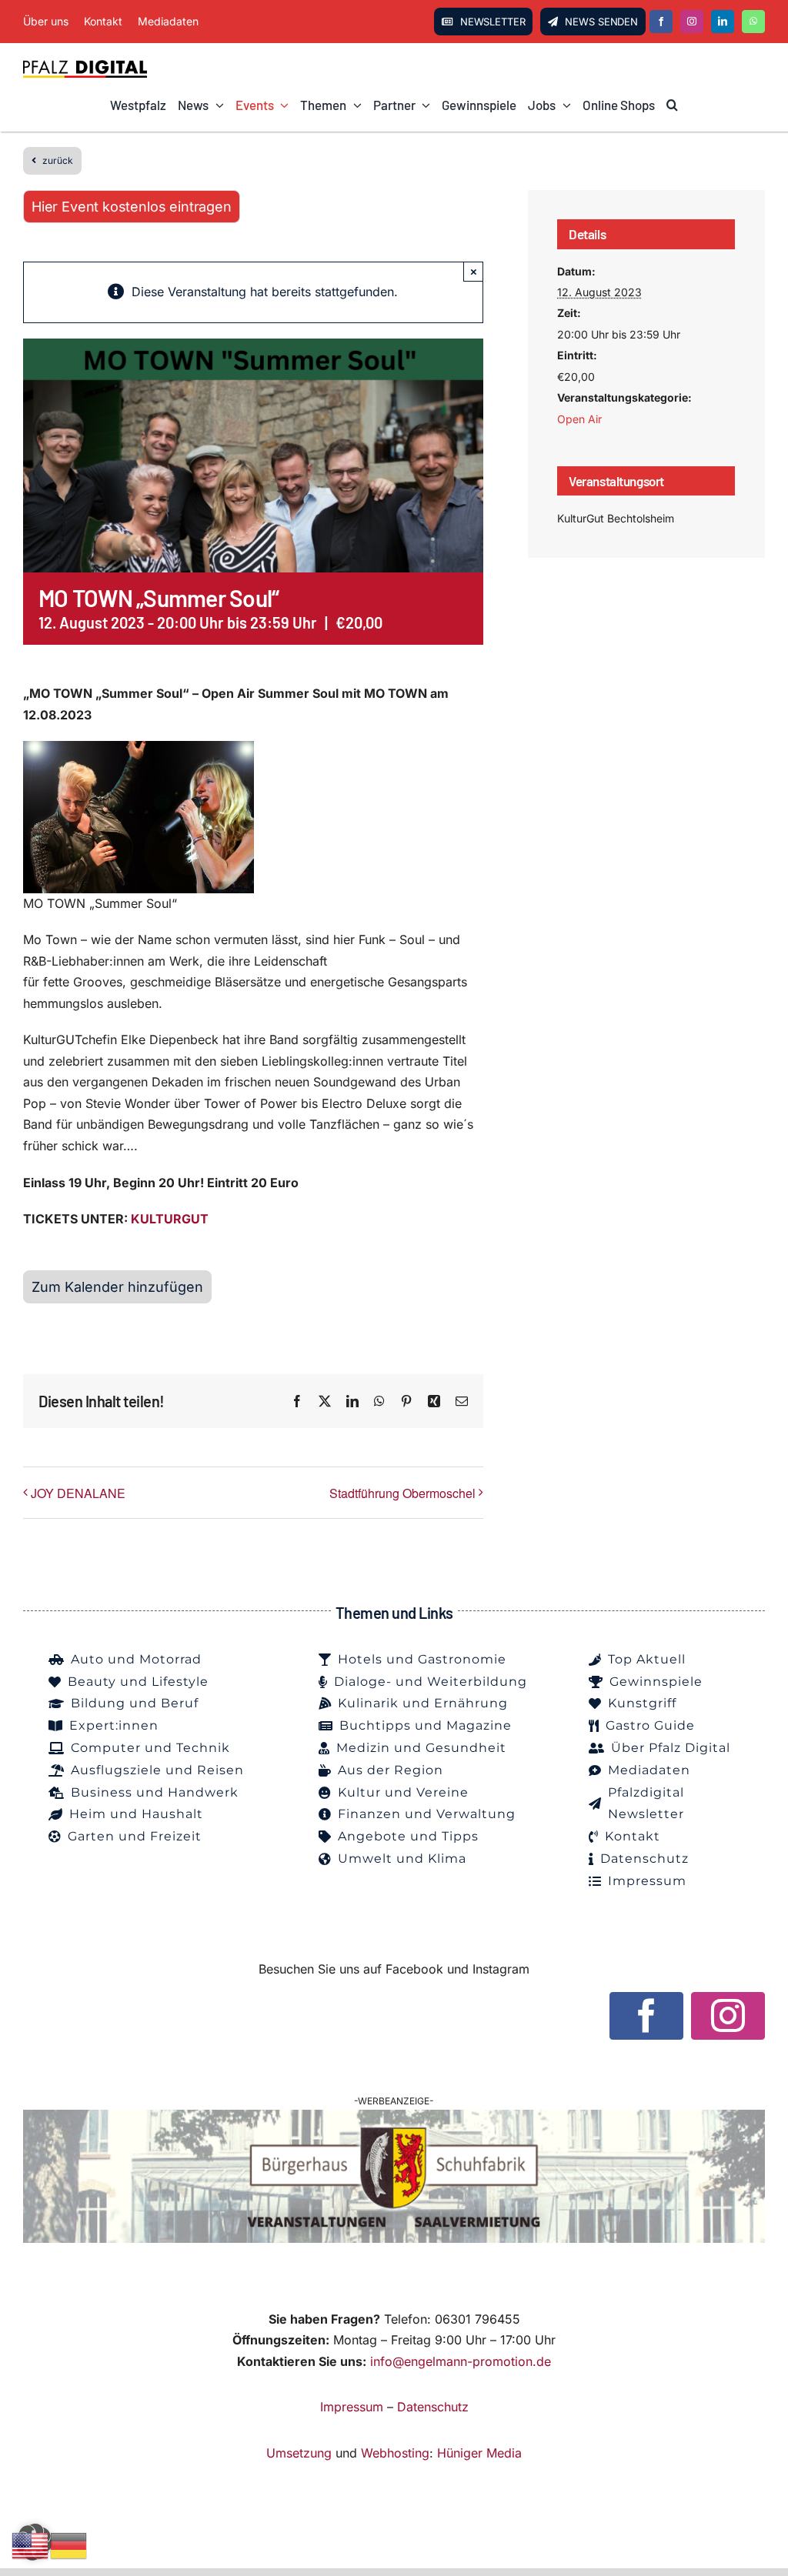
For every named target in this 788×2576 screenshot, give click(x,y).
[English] (31, 2544)
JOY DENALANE (78, 1493)
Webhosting (395, 2453)
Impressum (352, 2407)
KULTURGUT (170, 1219)
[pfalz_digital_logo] (85, 65)
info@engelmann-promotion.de (461, 2361)
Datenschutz (433, 2407)
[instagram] (692, 22)
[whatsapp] (753, 22)
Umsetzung (299, 2453)
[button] (672, 105)
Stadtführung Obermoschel (402, 1493)
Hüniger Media (479, 2453)
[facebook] (661, 22)
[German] (69, 2544)
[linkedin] (723, 22)
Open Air (579, 419)
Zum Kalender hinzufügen (117, 1287)
